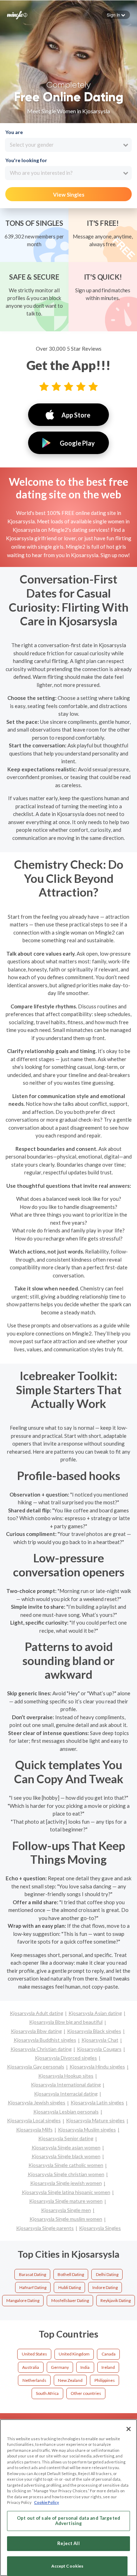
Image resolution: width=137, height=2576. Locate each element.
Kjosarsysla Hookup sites (66, 2076)
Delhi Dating (107, 2274)
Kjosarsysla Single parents (45, 2228)
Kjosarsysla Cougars (99, 2049)
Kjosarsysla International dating (66, 2084)
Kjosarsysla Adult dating (37, 2013)
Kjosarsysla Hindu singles (97, 2067)
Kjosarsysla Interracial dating (66, 2094)
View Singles (69, 195)
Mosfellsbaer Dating (70, 2300)
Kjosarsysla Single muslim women (66, 2219)
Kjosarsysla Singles (100, 2228)
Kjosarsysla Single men (66, 2210)
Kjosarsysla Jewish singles (37, 2102)
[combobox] (68, 145)
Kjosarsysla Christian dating (41, 2049)
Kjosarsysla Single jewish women (66, 2183)
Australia (31, 2367)
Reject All (68, 2543)
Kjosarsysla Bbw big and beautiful (66, 2022)
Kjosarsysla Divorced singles (66, 2058)
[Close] (129, 2429)
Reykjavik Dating (116, 2300)
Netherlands (34, 2380)
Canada (109, 2354)
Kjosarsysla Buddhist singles (45, 2040)
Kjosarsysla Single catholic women (66, 2165)
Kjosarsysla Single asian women (66, 2147)
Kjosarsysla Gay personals (36, 2067)
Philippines (105, 2380)
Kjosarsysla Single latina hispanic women (66, 2192)
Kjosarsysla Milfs (34, 2129)
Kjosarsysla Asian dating (95, 2013)
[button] (116, 15)
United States (34, 2354)
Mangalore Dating (23, 2300)
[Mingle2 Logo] (17, 14)
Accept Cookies (67, 2566)
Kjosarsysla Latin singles (97, 2102)
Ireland (108, 2367)
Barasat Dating (32, 2274)
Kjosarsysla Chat (100, 2040)
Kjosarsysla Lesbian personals (66, 2112)
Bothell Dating (71, 2274)
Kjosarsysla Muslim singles (87, 2129)
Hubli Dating (70, 2287)
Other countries (86, 2393)
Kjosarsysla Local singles (34, 2120)
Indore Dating (105, 2287)
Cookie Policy (47, 2502)
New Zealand (70, 2380)
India (85, 2367)
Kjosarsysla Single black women (66, 2156)
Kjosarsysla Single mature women (66, 2201)
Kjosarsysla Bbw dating (36, 2031)
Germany (60, 2367)
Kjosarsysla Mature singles (95, 2120)
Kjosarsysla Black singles (94, 2031)
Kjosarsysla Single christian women (66, 2174)
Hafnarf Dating (33, 2287)
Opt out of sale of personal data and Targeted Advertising (68, 2521)
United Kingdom (74, 2354)
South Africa (47, 2393)
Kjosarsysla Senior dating (66, 2138)
